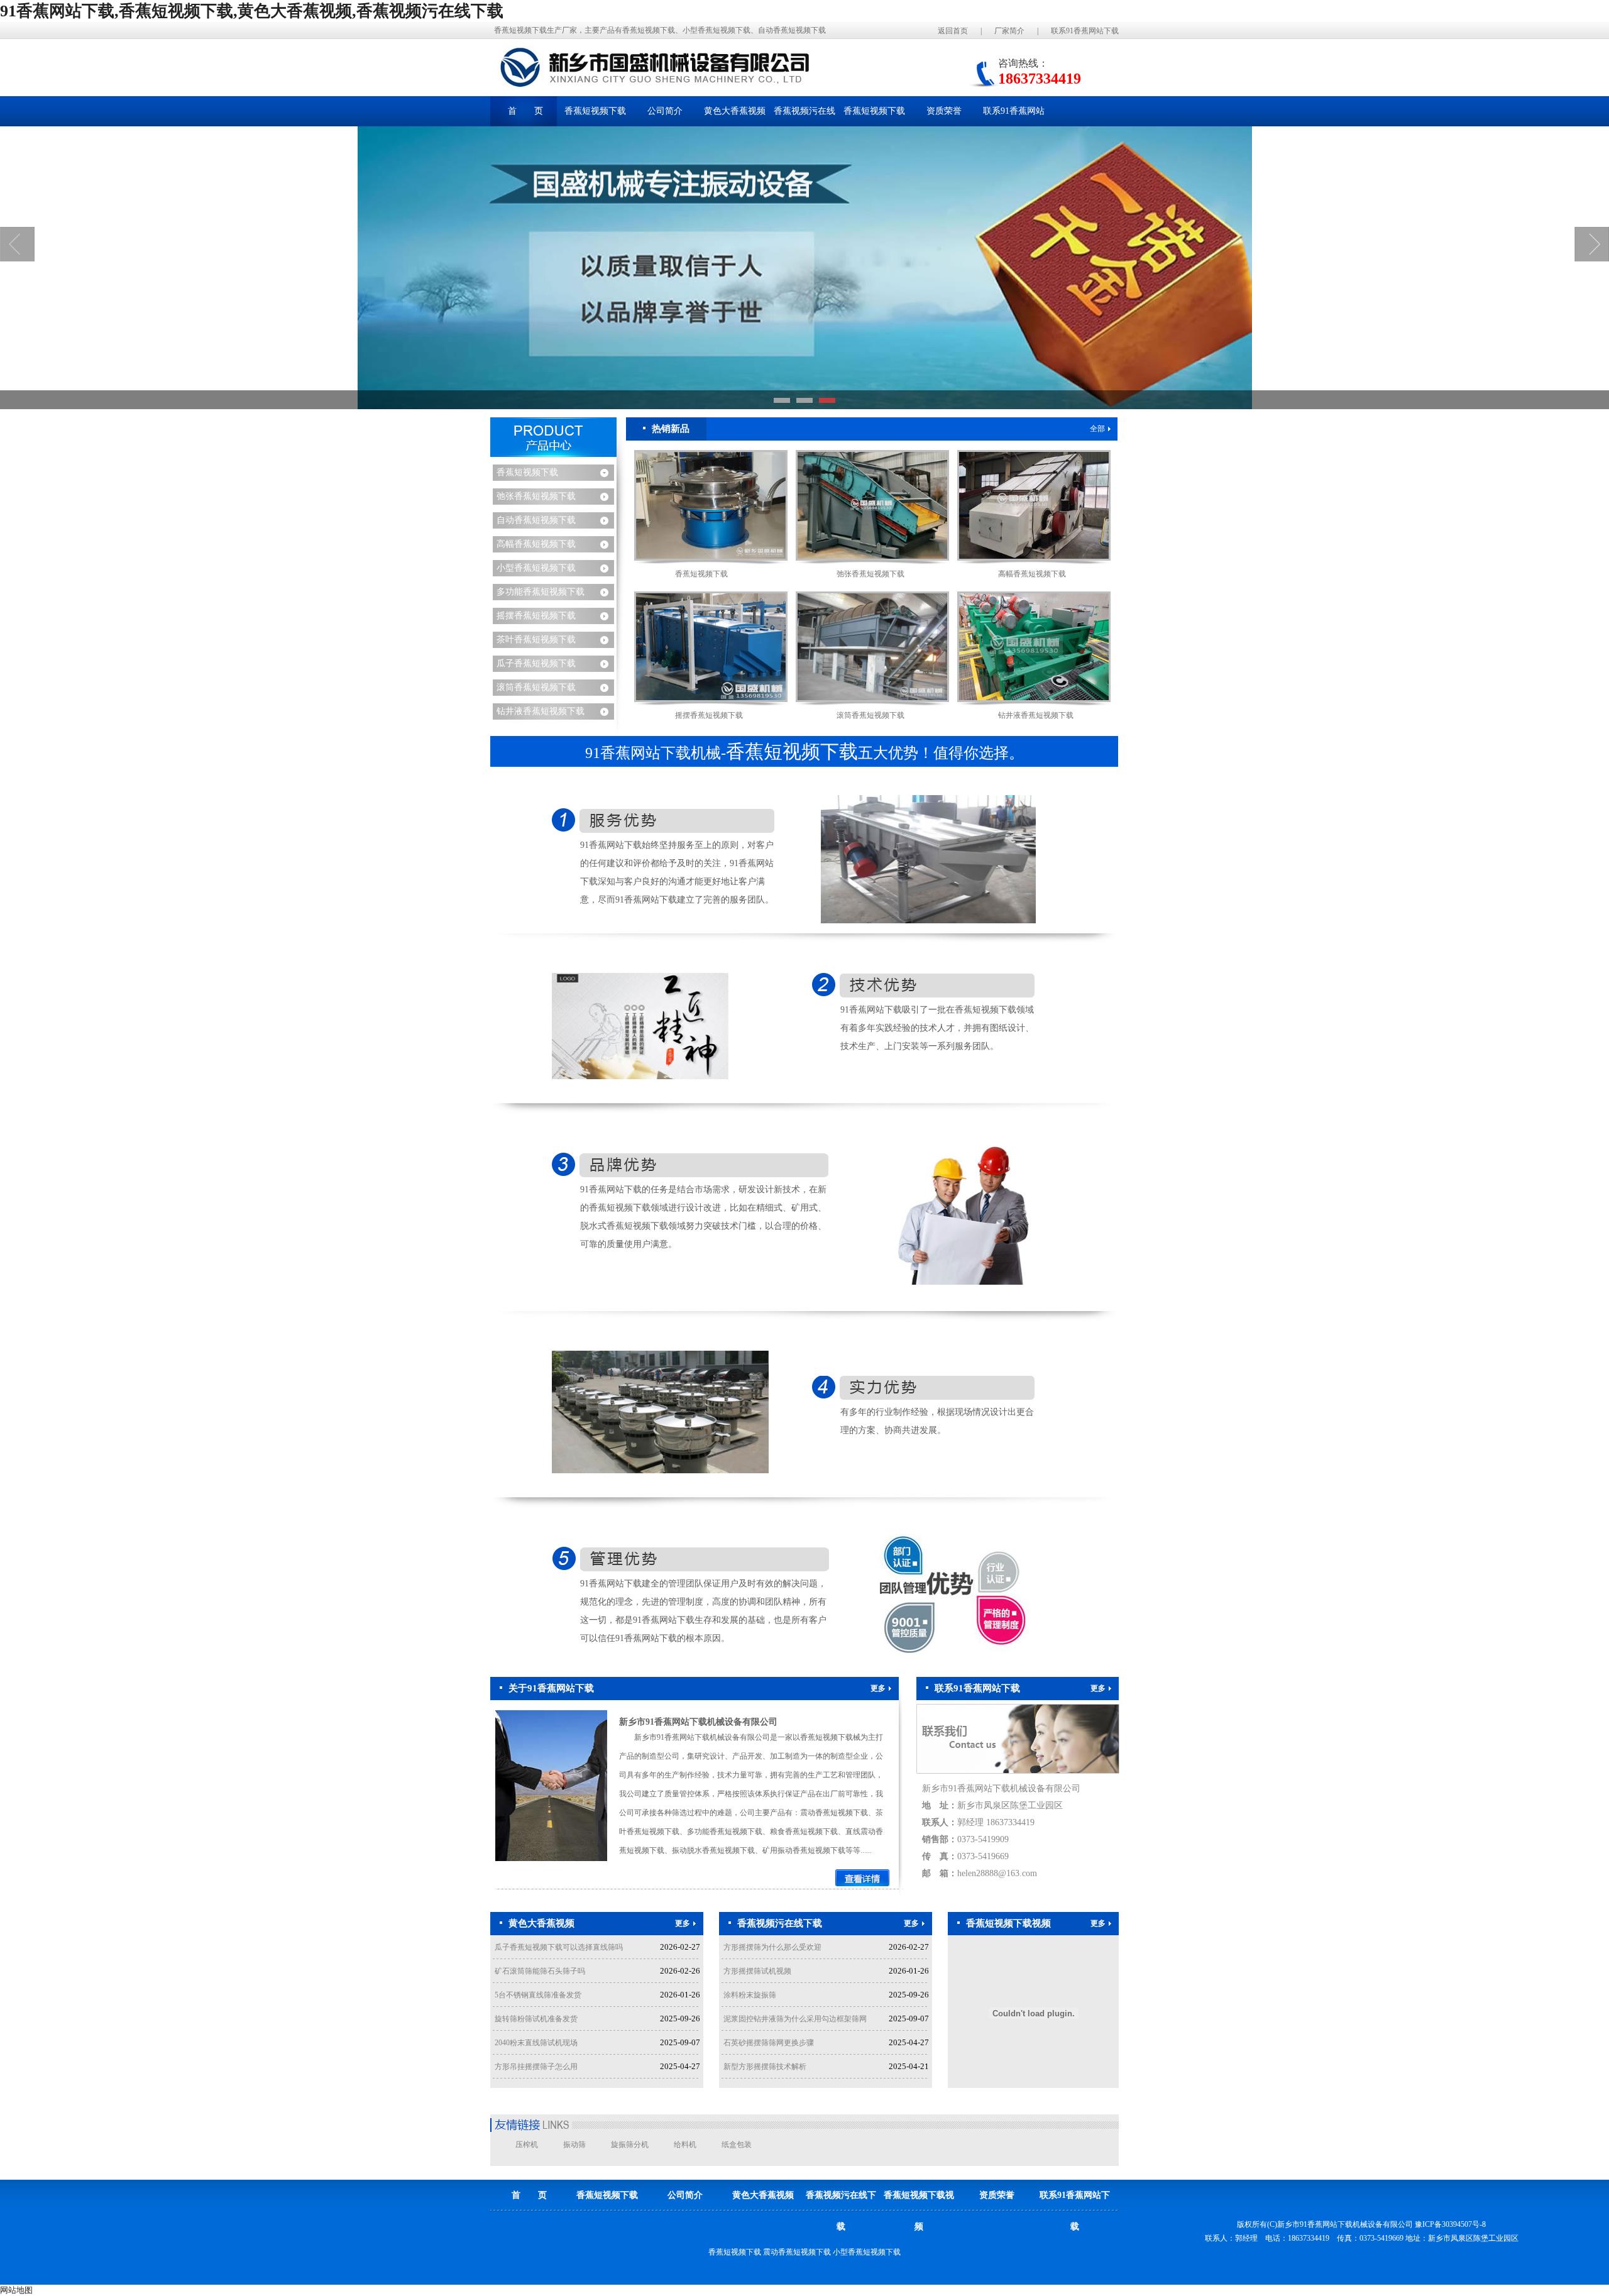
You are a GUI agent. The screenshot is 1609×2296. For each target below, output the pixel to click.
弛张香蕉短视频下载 (536, 496)
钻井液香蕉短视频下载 (541, 711)
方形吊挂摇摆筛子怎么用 (536, 2067)
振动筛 (574, 2145)
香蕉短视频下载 (527, 472)
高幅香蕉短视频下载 (536, 544)
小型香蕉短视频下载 (536, 568)
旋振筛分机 (630, 2145)
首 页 (525, 111)
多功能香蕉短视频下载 (541, 592)
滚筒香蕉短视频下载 (536, 687)
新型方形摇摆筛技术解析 (765, 2067)
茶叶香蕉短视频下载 (536, 640)
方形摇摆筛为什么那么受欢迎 (772, 1947)
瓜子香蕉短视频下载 (536, 663)
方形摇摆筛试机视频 (757, 1971)
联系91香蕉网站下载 (1085, 31)
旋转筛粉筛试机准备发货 (536, 2019)
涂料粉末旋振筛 (750, 1995)
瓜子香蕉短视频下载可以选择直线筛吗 (559, 1947)
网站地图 (16, 2290)
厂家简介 (1009, 31)
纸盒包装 (737, 2145)
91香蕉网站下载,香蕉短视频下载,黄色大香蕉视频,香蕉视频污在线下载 (252, 11)
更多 (878, 1688)
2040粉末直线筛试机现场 (536, 2043)
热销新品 (671, 429)
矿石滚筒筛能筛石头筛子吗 (540, 1971)
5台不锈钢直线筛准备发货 (538, 1995)
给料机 (685, 2145)
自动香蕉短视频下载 (536, 520)
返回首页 (953, 31)
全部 (1097, 429)
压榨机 (527, 2145)
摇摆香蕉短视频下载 (536, 616)
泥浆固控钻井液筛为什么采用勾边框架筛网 (795, 2019)
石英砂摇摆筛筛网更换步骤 (769, 2043)
